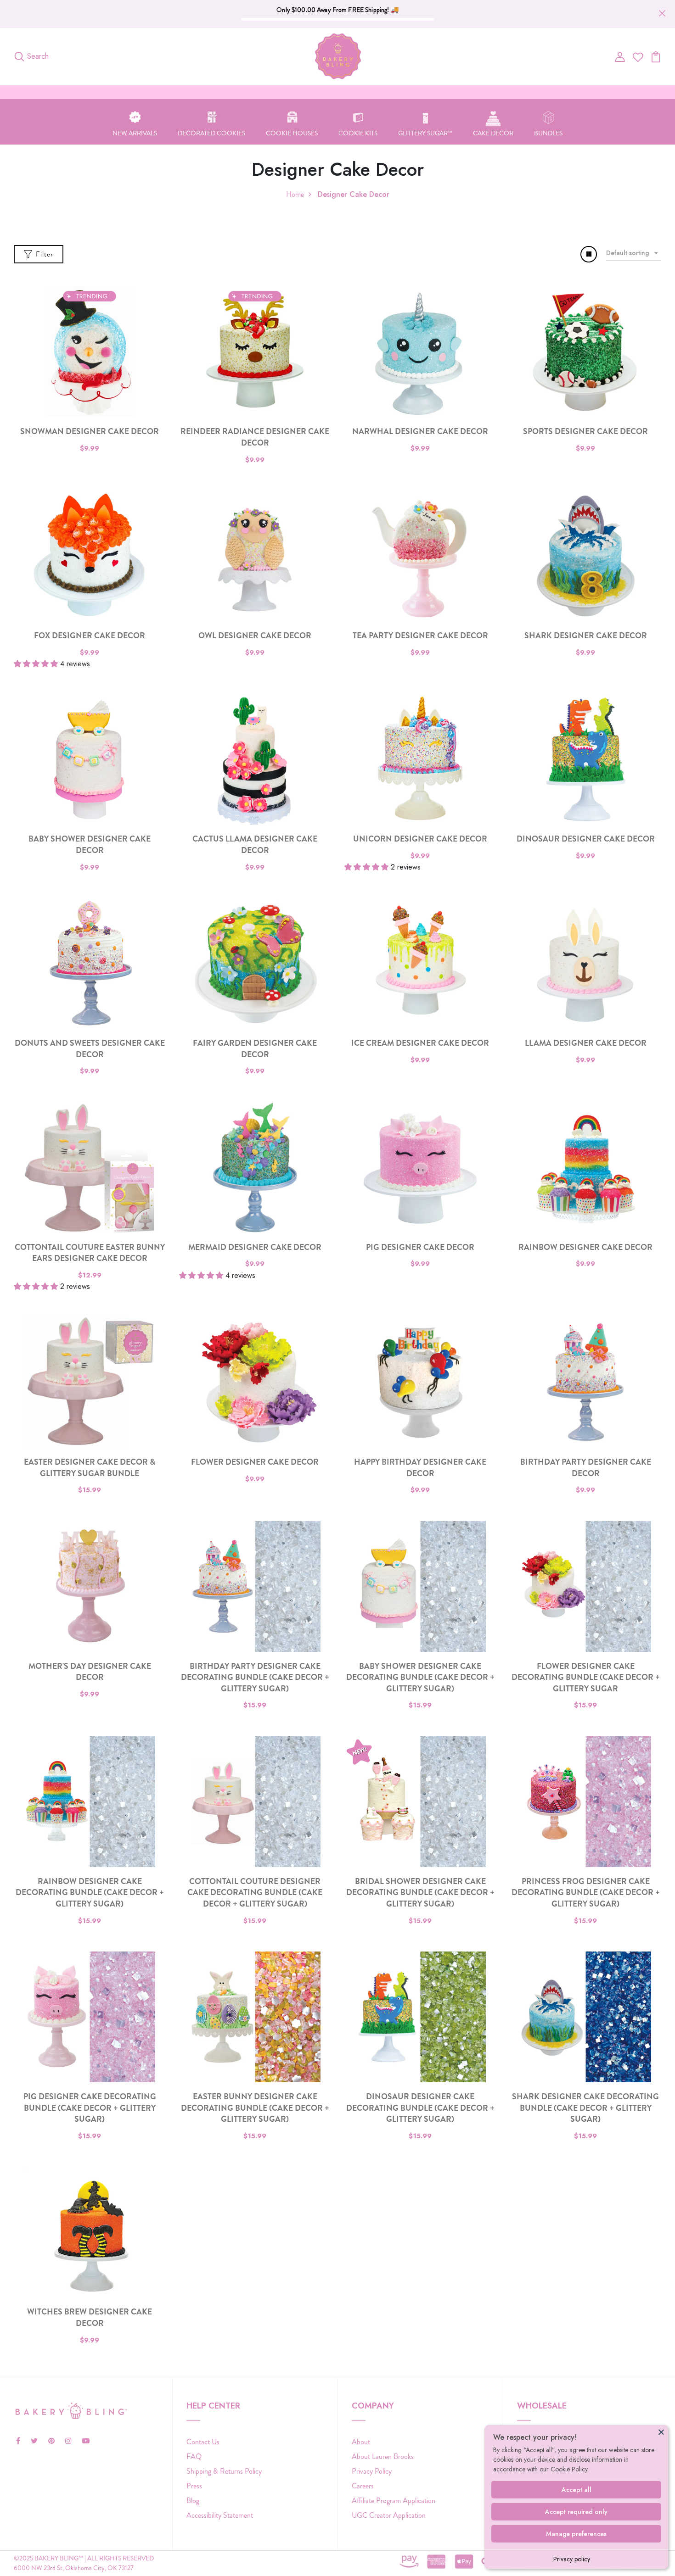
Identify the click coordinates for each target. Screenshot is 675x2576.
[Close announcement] (662, 13)
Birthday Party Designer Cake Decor (586, 1468)
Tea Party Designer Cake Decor (420, 636)
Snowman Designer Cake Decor (90, 432)
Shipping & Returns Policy (224, 2471)
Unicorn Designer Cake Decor (420, 839)
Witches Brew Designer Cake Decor (90, 2318)
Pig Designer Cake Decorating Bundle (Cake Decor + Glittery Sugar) (90, 2108)
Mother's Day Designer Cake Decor (90, 1672)
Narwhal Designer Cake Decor (420, 432)
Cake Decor (493, 133)
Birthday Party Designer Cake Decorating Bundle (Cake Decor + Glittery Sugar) (255, 1678)
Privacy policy (572, 2559)
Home (295, 194)
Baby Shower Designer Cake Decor (90, 845)
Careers (363, 2486)
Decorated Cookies (211, 133)
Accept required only (576, 2512)
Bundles (548, 133)
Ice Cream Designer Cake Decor (420, 1043)
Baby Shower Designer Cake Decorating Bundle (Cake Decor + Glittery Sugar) (420, 1678)
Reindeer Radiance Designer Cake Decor (255, 437)
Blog (193, 2501)
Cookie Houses (292, 133)
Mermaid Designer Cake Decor (255, 1247)
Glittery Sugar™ (425, 133)
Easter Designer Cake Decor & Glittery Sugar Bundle (90, 1468)
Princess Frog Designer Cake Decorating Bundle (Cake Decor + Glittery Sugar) (586, 1893)
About (361, 2442)
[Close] (661, 2432)
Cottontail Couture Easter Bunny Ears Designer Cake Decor (90, 1253)
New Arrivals (135, 133)
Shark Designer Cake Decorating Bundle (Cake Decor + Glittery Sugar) (585, 2108)
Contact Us (203, 2442)
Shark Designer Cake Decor (586, 636)
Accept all (577, 2490)
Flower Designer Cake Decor (255, 1462)
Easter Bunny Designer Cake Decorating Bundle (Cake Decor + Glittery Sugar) (255, 2108)
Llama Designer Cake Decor (586, 1043)
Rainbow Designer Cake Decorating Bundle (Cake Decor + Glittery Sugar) (90, 1893)
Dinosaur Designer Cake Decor (586, 839)
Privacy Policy (372, 2471)
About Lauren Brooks (383, 2456)
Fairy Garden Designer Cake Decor (255, 1049)
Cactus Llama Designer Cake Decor (255, 845)
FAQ (194, 2456)
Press (194, 2486)
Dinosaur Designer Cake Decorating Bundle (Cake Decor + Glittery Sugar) (420, 2108)
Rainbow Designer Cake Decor (585, 1247)
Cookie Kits (358, 133)
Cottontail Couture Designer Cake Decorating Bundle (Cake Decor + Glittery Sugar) (255, 1893)
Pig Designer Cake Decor (420, 1247)
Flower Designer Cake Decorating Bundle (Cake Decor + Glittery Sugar (586, 1678)
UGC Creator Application (389, 2515)
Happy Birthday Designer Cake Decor (420, 1468)
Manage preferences (576, 2534)
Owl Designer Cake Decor (255, 636)
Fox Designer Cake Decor (90, 636)
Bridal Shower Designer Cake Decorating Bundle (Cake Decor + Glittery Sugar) (420, 1893)
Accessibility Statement (220, 2515)
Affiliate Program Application (394, 2501)
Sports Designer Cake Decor (585, 432)
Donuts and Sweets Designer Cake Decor (90, 1049)
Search (38, 56)
